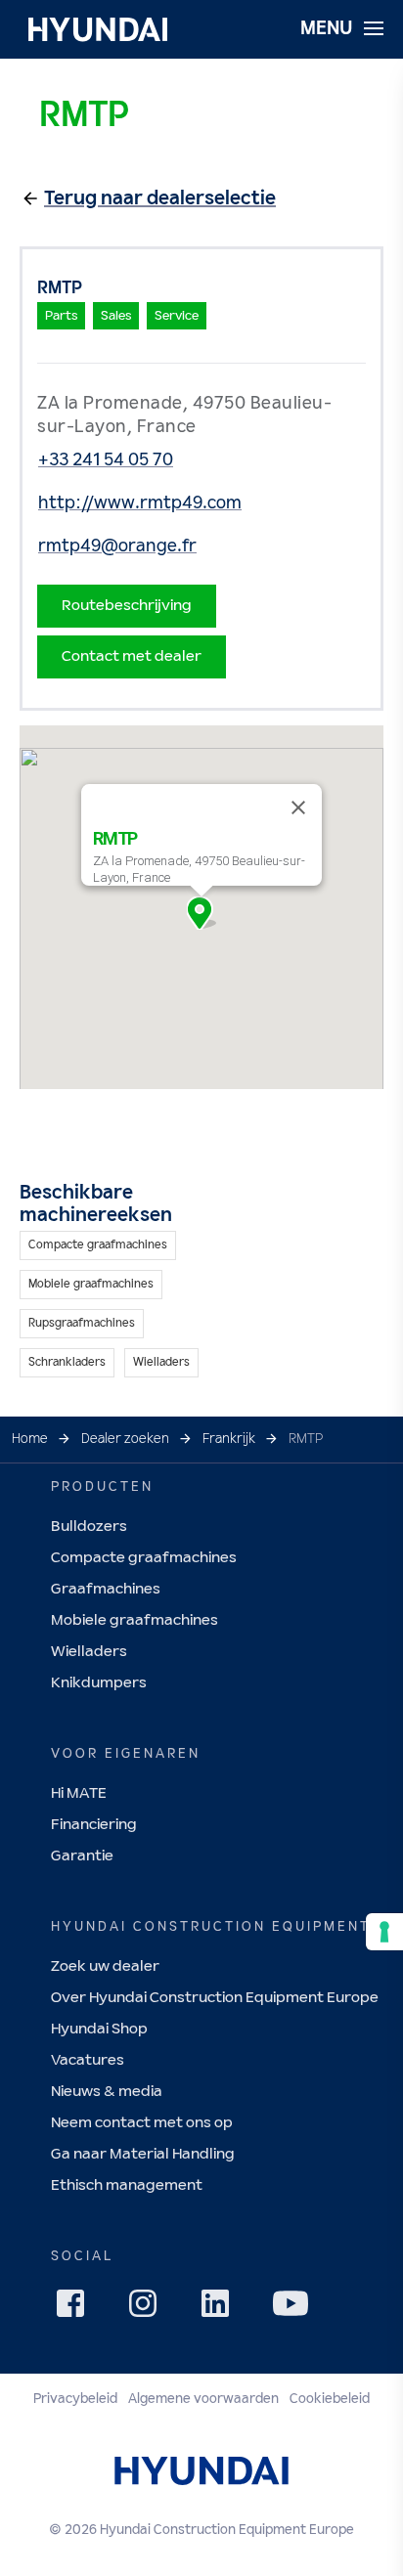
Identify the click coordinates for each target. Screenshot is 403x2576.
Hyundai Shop (99, 2029)
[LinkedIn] (221, 2309)
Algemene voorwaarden (203, 2399)
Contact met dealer (132, 656)
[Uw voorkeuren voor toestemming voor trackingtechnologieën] (384, 1932)
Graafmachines (106, 1589)
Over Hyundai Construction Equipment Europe (215, 1998)
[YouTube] (293, 2306)
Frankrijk (229, 1439)
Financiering (94, 1825)
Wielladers (89, 1652)
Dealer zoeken (125, 1439)
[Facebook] (76, 2309)
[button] (201, 913)
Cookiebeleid (330, 2399)
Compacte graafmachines (144, 1558)
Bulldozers (89, 1527)
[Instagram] (149, 2309)
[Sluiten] (298, 808)
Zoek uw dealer (105, 1966)
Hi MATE (79, 1793)
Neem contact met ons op (142, 2123)
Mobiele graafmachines (134, 1620)
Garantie (82, 1856)
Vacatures (88, 2060)
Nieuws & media (107, 2092)
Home (30, 1439)
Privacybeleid (75, 2399)
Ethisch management (127, 2185)
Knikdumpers (99, 1683)
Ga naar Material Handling (143, 2154)
